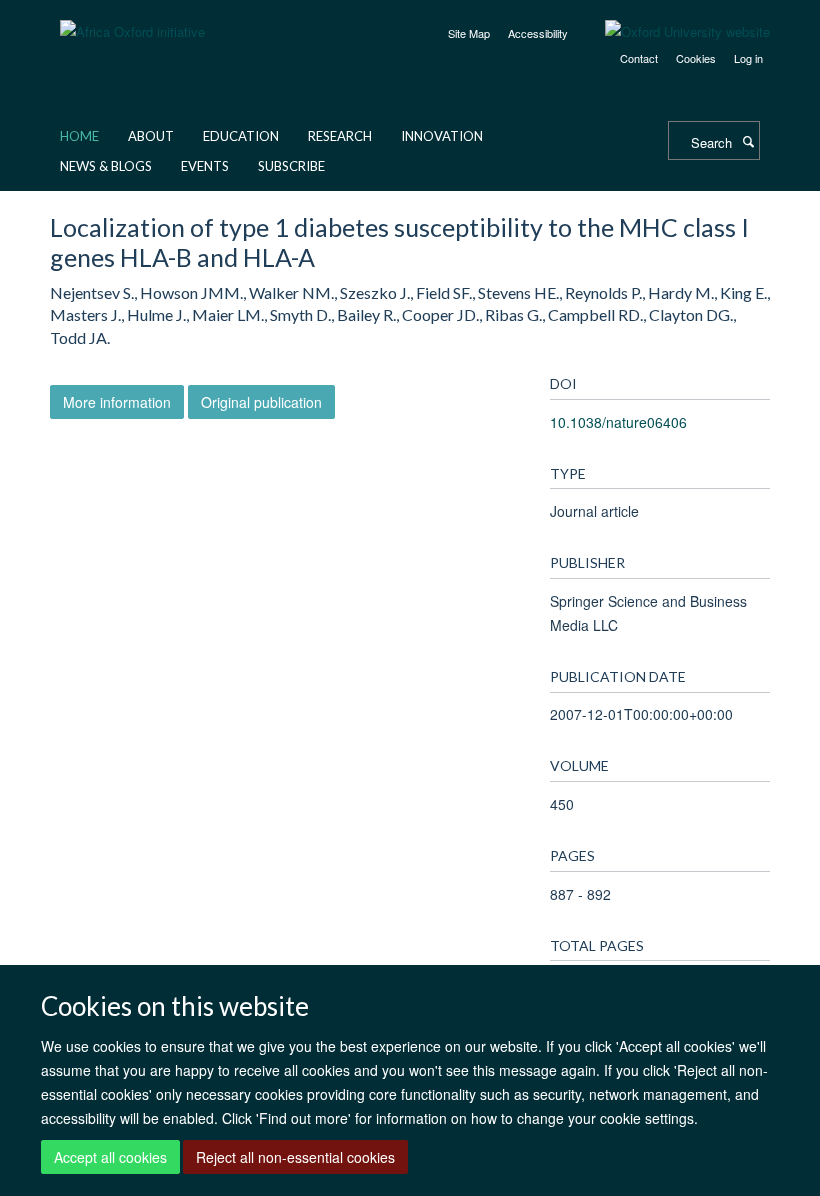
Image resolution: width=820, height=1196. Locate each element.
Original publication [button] (261, 402)
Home (79, 136)
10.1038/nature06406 (618, 422)
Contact (639, 58)
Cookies (696, 58)
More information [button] (117, 402)
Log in (748, 58)
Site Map (469, 33)
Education (241, 136)
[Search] (748, 141)
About (151, 136)
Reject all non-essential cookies (295, 1157)
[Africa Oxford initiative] (132, 19)
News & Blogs (106, 166)
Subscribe (291, 166)
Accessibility (538, 33)
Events (205, 166)
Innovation (442, 136)
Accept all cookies (110, 1157)
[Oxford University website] (672, 32)
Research (340, 136)
